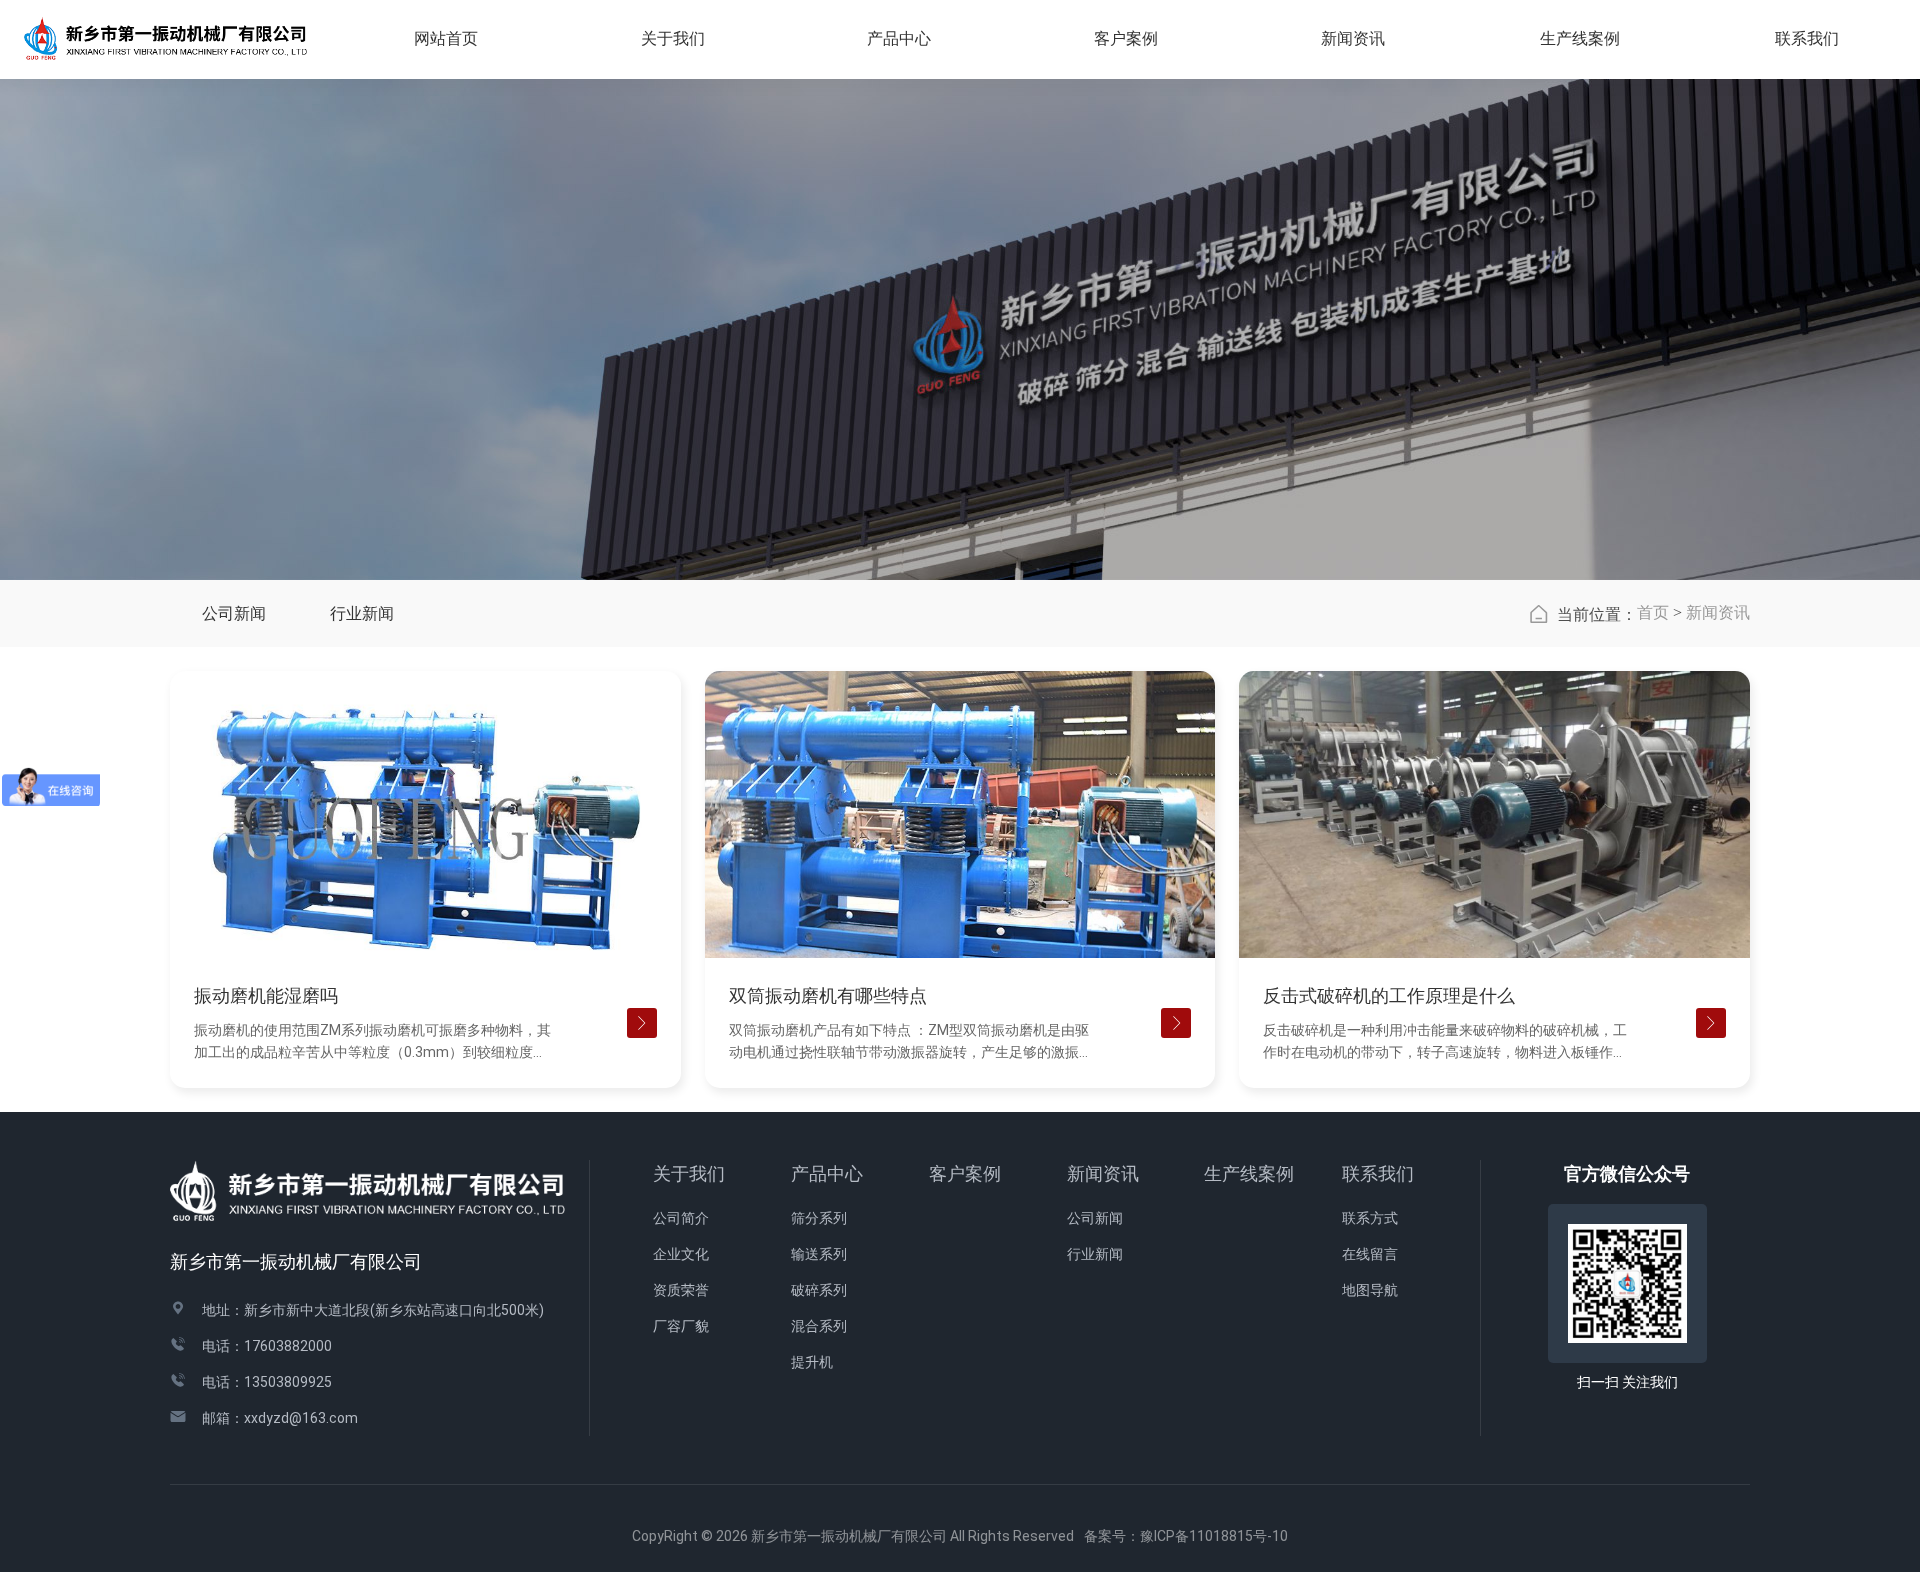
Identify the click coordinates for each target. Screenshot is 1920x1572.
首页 (1653, 612)
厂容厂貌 (681, 1326)
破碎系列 (819, 1290)
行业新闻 (362, 613)
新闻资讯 (1718, 612)
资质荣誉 (681, 1290)
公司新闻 (234, 613)
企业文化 (681, 1254)
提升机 (812, 1362)
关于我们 (689, 1173)
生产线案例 (1580, 38)
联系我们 (1378, 1173)
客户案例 (965, 1173)
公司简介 (681, 1218)
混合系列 (819, 1326)
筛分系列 (819, 1218)
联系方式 (1370, 1218)
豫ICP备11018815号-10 (1214, 1536)
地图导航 (1370, 1290)
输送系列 (819, 1254)
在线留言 (1370, 1254)
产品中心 (827, 1173)
